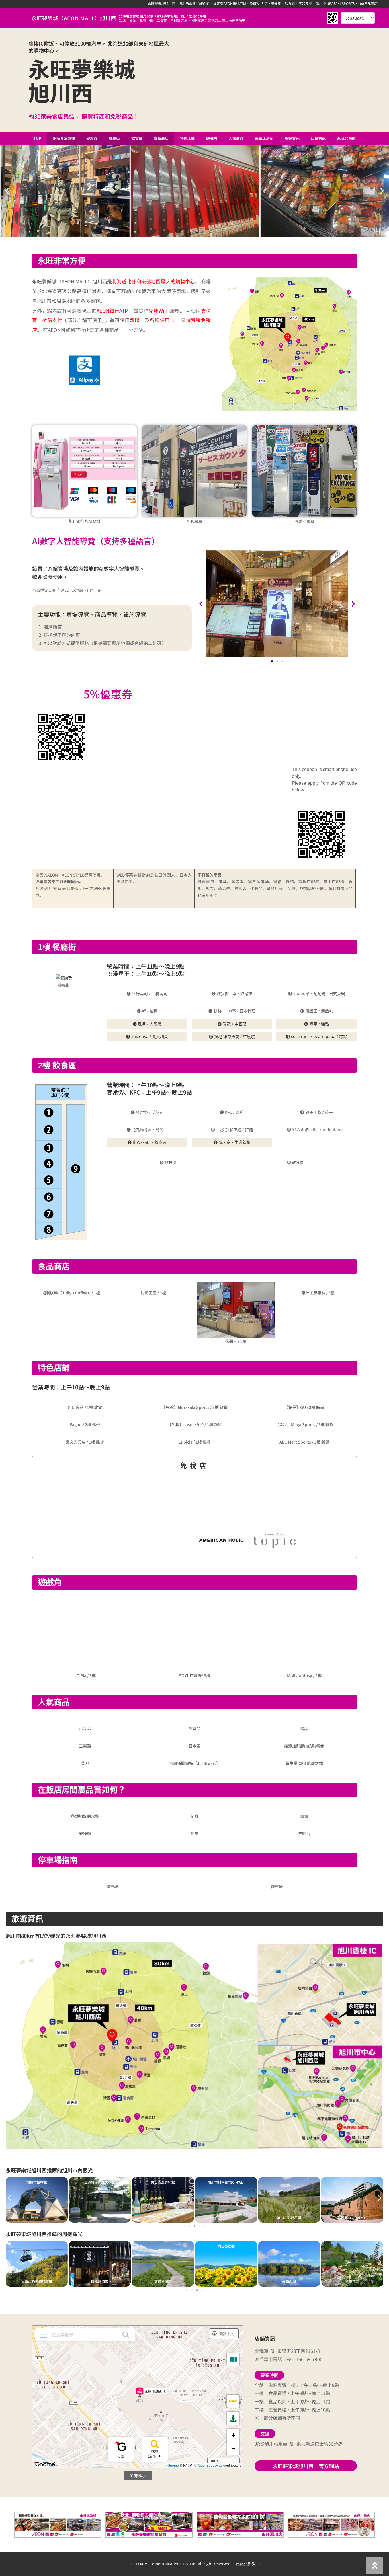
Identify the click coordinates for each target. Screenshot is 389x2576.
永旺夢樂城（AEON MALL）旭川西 (74, 18)
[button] (7, 191)
